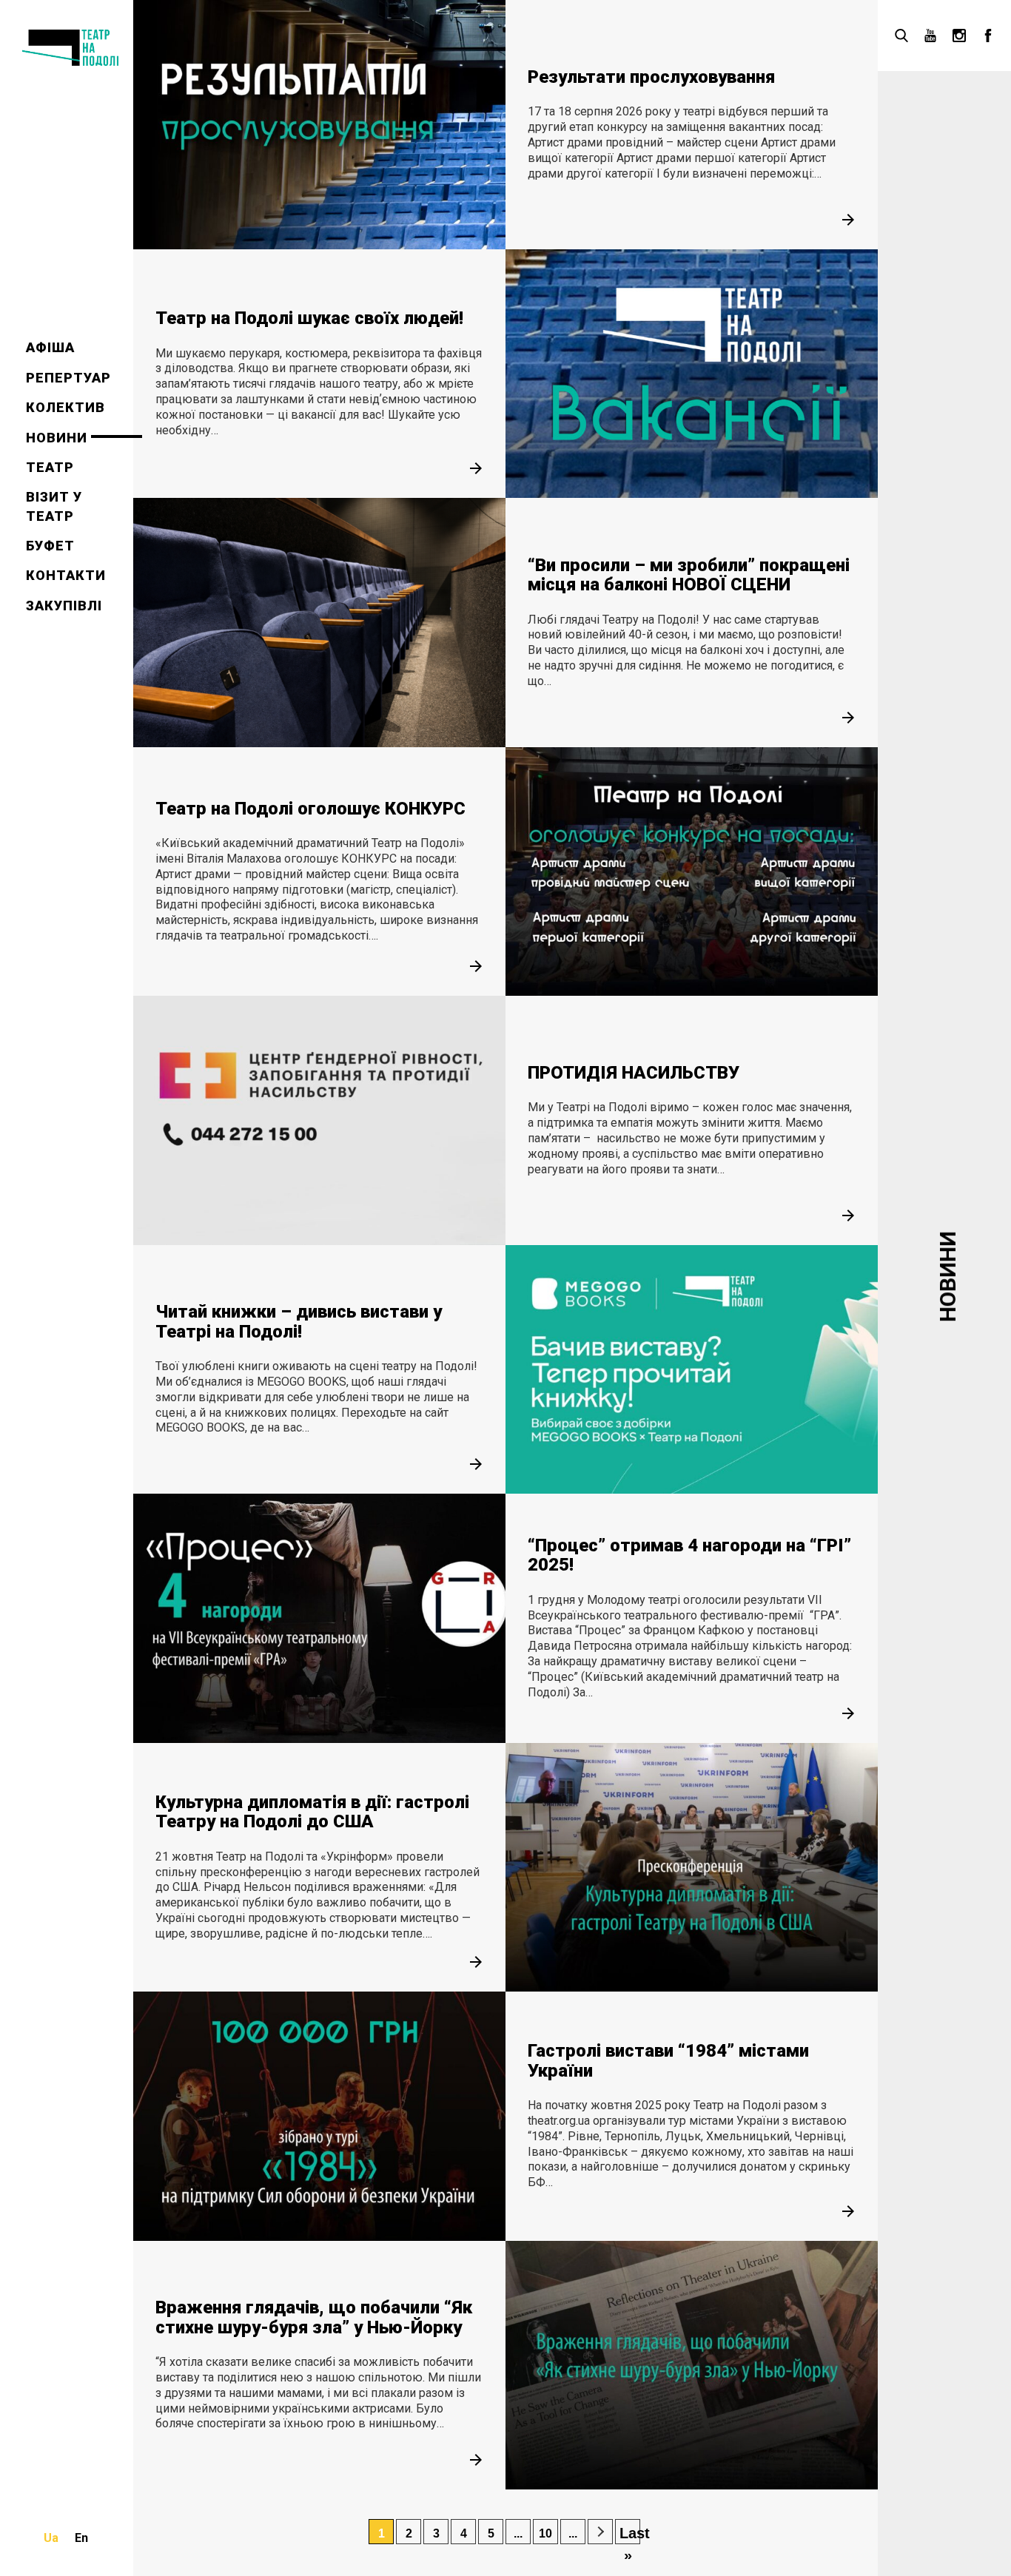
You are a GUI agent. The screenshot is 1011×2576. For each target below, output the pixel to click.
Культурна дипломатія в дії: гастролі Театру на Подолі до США (312, 1812)
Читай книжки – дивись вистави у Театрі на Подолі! (299, 1321)
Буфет (50, 546)
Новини (57, 438)
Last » (630, 2535)
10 (545, 2533)
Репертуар (68, 378)
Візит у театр (54, 506)
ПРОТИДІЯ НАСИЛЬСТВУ (634, 1073)
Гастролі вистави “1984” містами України (668, 2060)
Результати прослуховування (651, 77)
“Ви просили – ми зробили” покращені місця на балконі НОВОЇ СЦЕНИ (689, 575)
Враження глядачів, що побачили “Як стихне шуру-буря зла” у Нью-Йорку (314, 2317)
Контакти (66, 575)
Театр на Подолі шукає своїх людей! (309, 318)
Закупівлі (64, 606)
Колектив (66, 407)
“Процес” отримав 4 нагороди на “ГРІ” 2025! (689, 1555)
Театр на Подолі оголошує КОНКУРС (310, 809)
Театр (50, 467)
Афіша (50, 347)
